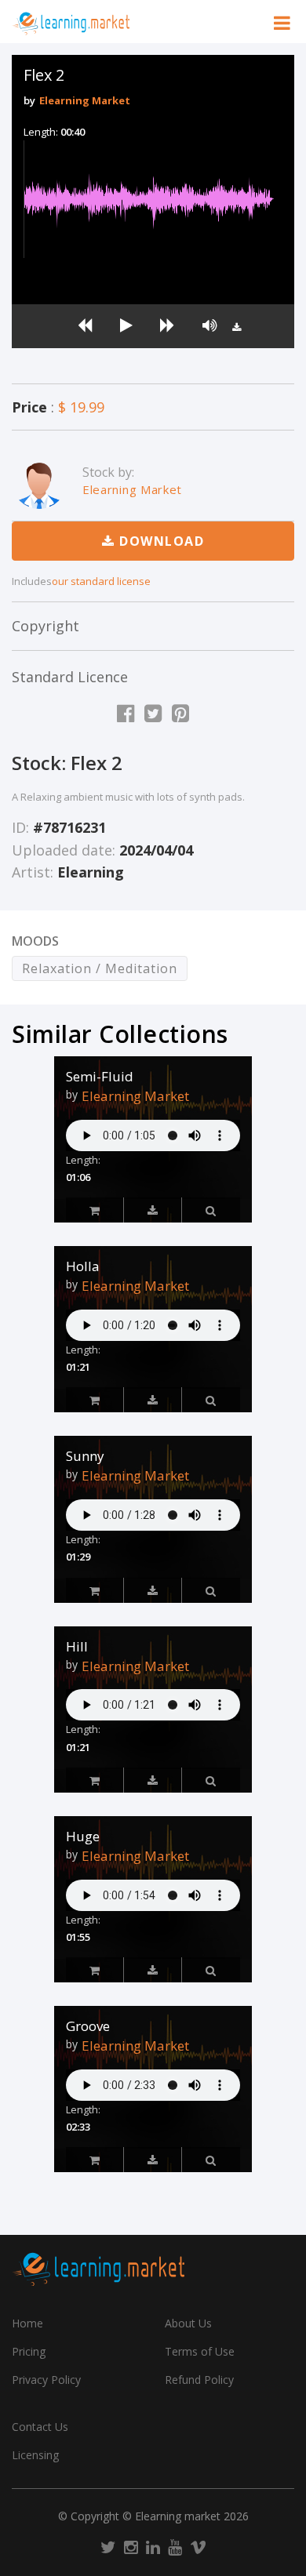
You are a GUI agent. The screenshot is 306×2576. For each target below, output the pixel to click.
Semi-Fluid (100, 1077)
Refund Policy (199, 2380)
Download (160, 541)
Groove (88, 2026)
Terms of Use (200, 2351)
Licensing (35, 2455)
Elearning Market (85, 100)
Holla (83, 1266)
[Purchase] (95, 1210)
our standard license (101, 581)
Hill (77, 1647)
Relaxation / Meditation (100, 968)
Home (27, 2323)
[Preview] (153, 1210)
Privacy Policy (46, 2380)
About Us (188, 2323)
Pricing (29, 2351)
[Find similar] (211, 1210)
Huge (83, 1837)
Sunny (85, 1456)
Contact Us (40, 2427)
